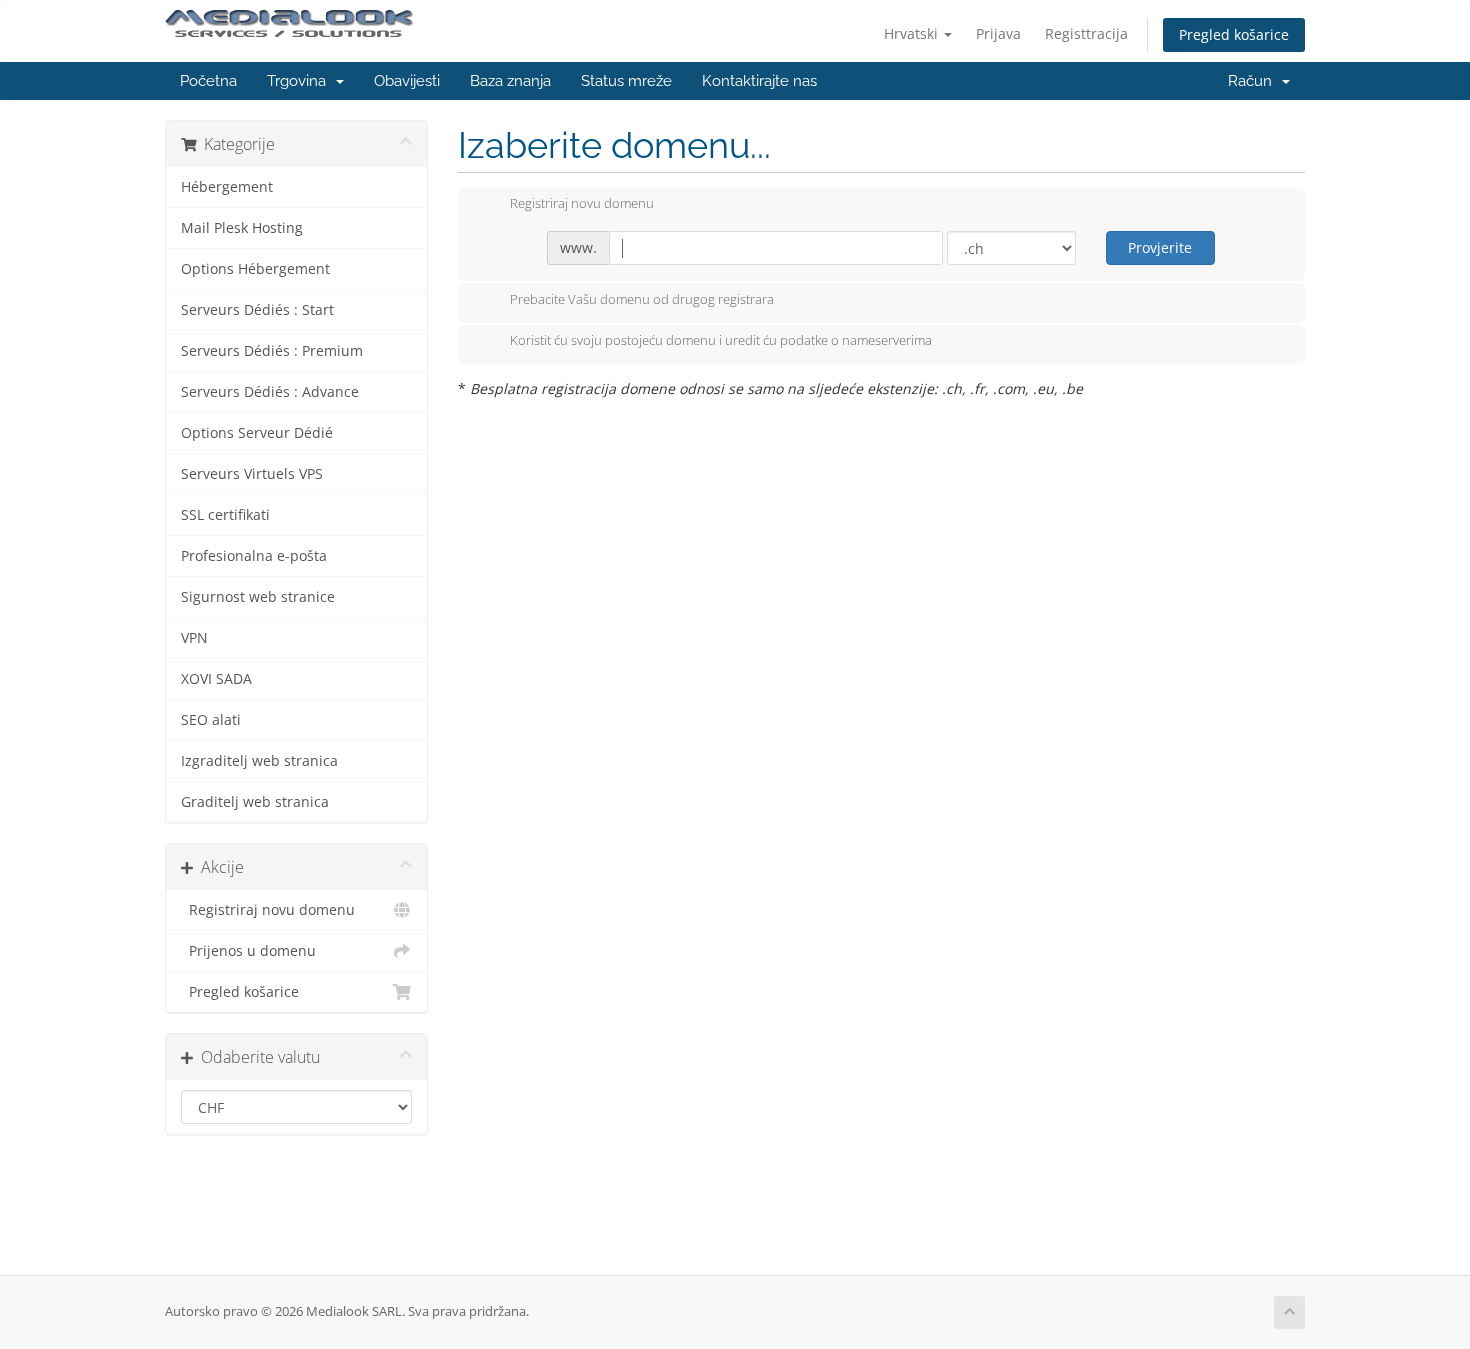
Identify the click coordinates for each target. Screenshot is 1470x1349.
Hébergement (227, 187)
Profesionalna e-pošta (254, 556)
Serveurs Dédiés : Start (257, 310)
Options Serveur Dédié (257, 433)
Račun (1254, 81)
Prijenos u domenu (248, 951)
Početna (208, 81)
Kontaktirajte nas (759, 81)
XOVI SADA (216, 679)
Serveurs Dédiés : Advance (270, 392)
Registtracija (1086, 33)
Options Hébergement (255, 269)
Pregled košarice (1234, 34)
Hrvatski (913, 33)
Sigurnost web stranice (258, 597)
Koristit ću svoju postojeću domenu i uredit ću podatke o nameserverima (721, 341)
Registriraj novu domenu (268, 910)
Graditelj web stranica (255, 802)
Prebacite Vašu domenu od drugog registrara (642, 299)
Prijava (998, 33)
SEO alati (211, 720)
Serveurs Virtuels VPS (252, 474)
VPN (194, 638)
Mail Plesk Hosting (242, 228)
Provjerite (1160, 247)
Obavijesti (407, 81)
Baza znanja (510, 81)
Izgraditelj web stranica (259, 761)
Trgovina (300, 81)
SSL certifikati (225, 515)
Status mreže (626, 81)
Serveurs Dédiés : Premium (272, 351)
